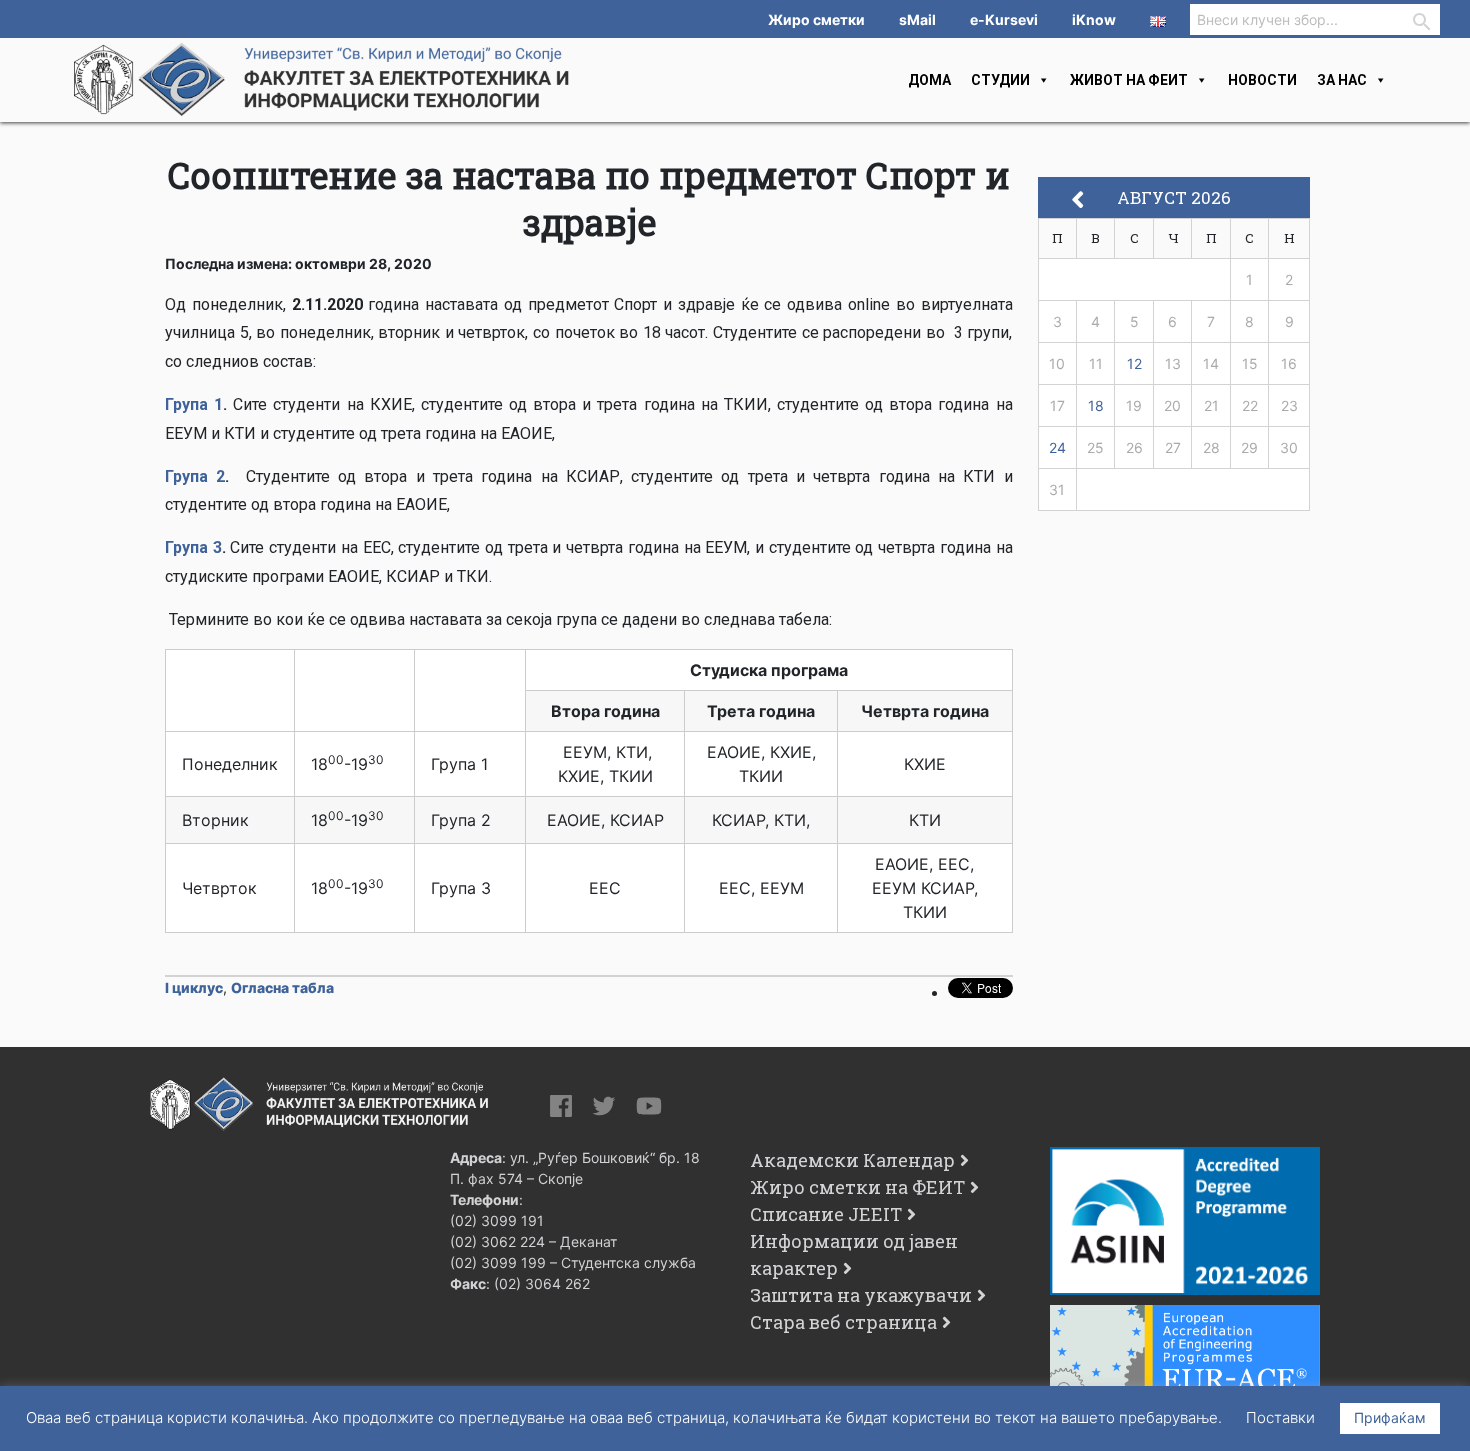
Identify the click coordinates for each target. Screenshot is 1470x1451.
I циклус (194, 987)
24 (1057, 447)
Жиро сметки (816, 19)
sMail (917, 19)
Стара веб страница (843, 1322)
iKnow (1094, 19)
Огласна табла (282, 987)
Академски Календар (852, 1160)
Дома (929, 80)
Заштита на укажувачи (861, 1295)
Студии (1000, 80)
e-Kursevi (1004, 19)
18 (1096, 405)
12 (1134, 363)
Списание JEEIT (826, 1214)
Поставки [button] (1280, 1417)
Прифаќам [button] (1390, 1417)
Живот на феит (1129, 80)
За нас (1342, 80)
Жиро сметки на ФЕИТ (857, 1187)
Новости (1262, 80)
